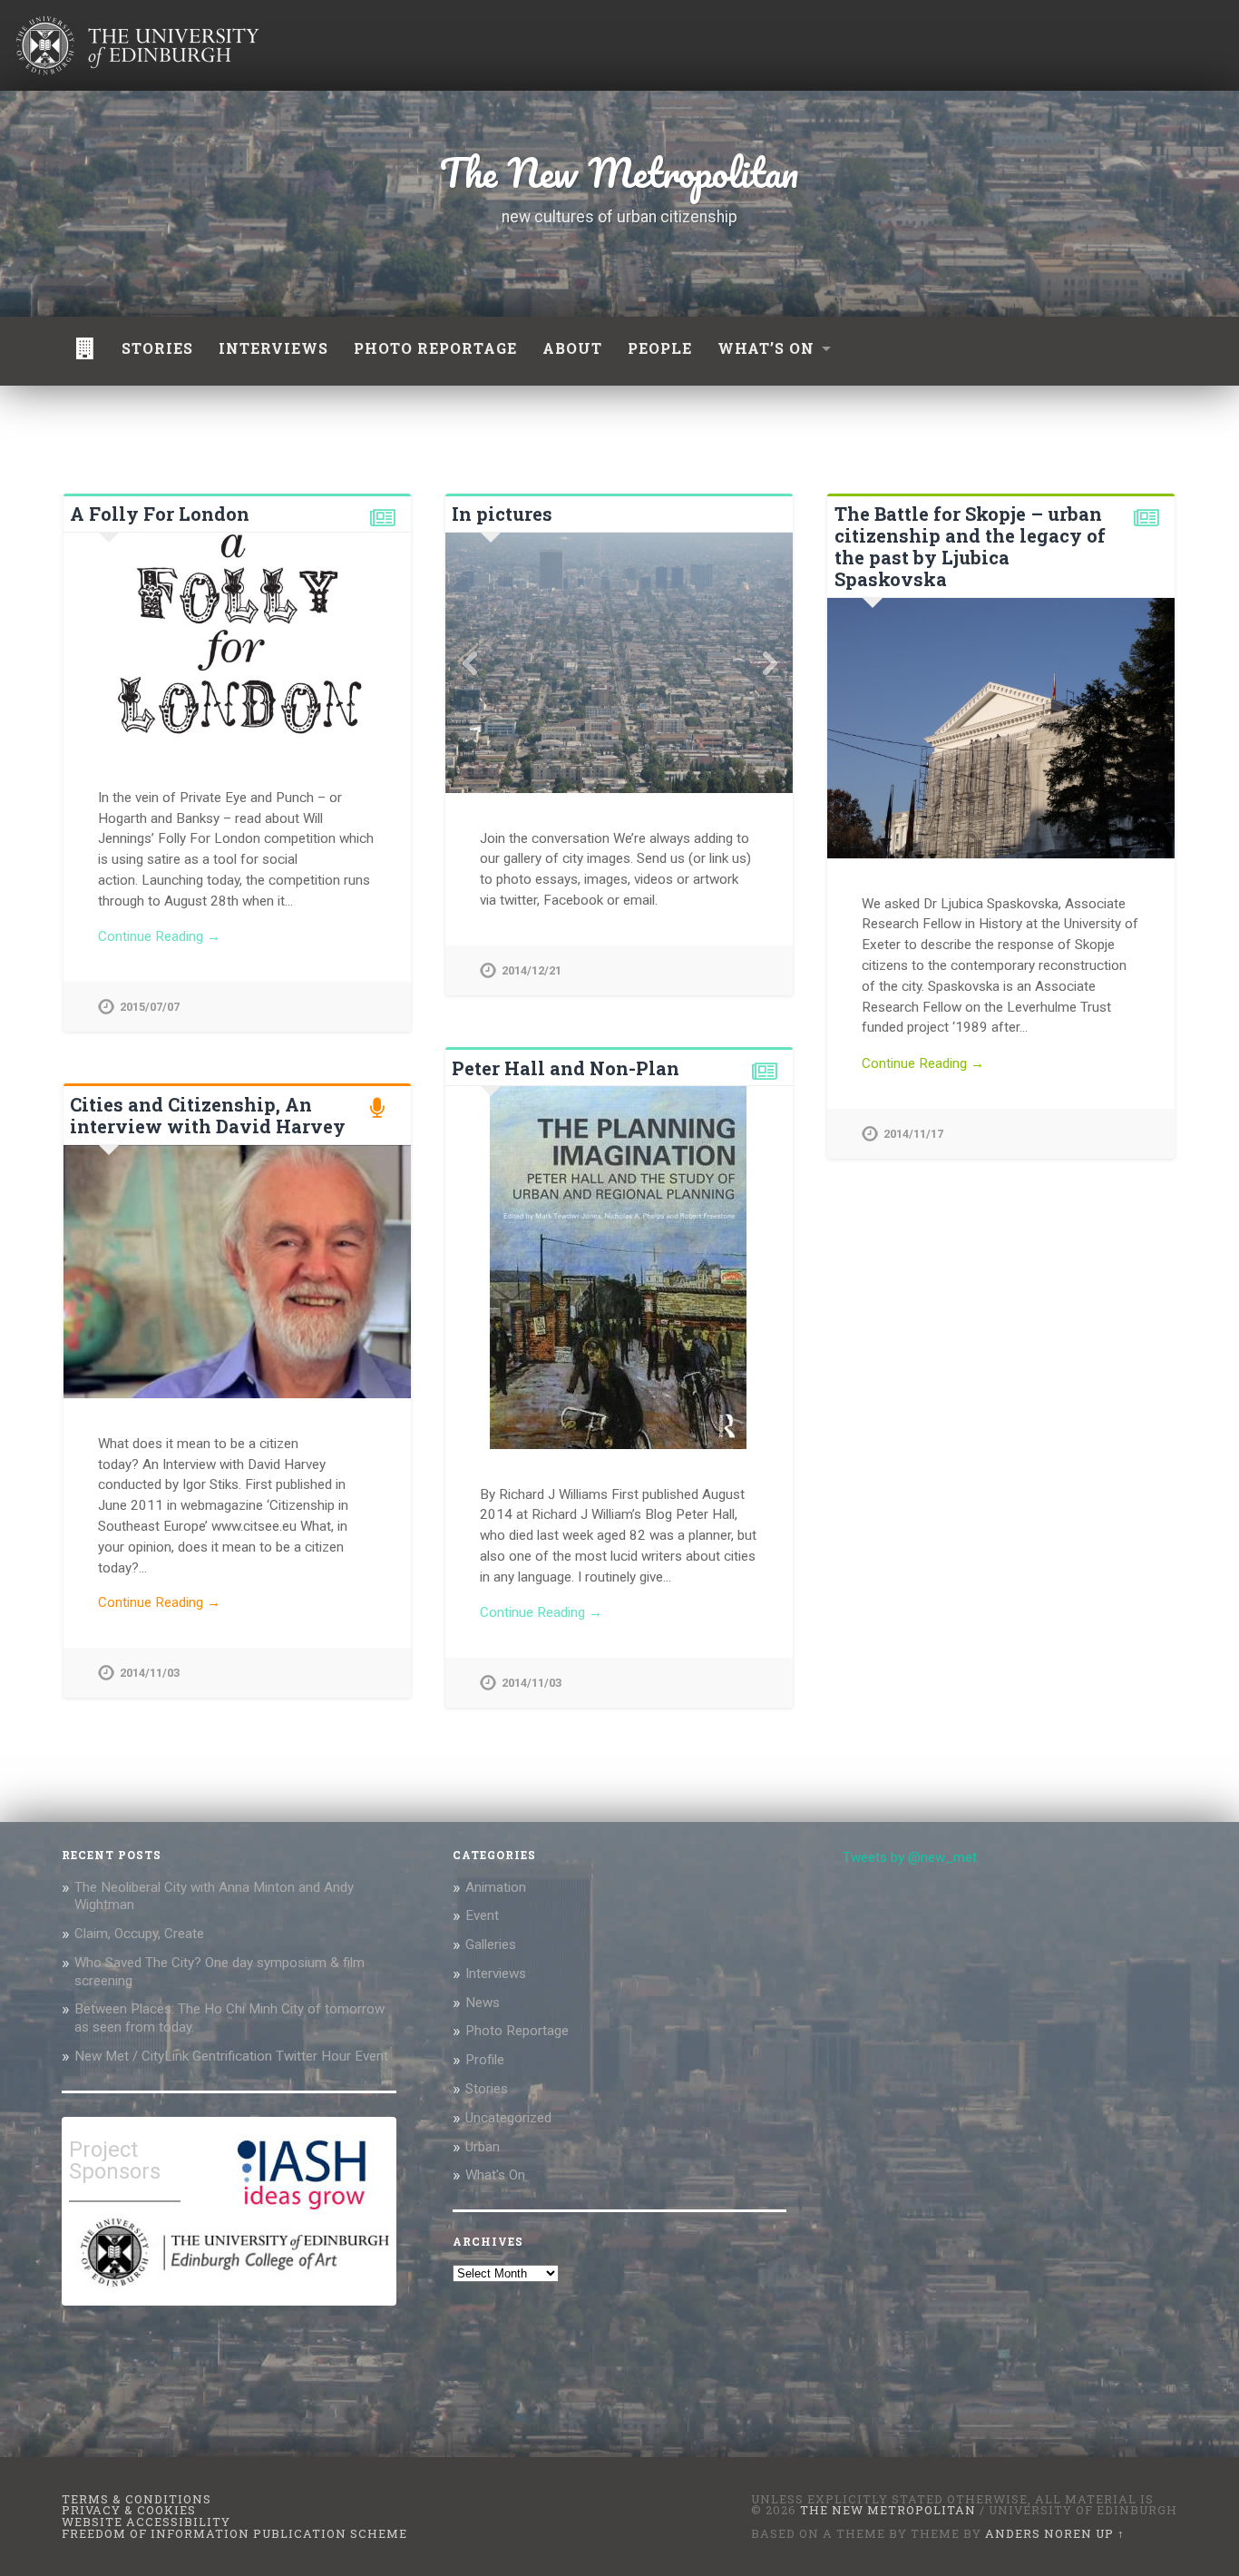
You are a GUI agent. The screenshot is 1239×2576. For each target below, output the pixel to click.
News (483, 2003)
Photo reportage (435, 348)
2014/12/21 (532, 970)
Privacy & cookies (129, 2510)
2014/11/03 (532, 1683)
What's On (495, 2175)
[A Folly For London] (237, 643)
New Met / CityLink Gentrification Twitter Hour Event (233, 2056)
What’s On (766, 348)
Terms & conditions (137, 2499)
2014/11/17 (913, 1134)
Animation (496, 1887)
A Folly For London (160, 514)
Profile (485, 2060)
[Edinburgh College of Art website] (233, 2291)
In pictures (502, 514)
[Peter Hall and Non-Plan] (619, 1268)
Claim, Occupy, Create (139, 1934)
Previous (469, 663)
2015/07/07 (150, 1007)
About (572, 348)
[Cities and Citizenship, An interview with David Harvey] (237, 1272)
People (660, 348)
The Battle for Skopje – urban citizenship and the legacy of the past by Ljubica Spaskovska (970, 546)
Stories (157, 348)
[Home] (85, 351)
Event (482, 1915)
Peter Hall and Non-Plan (566, 1068)
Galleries (491, 1944)
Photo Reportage (517, 2031)
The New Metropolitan (619, 172)
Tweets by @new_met (910, 1857)
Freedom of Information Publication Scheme (234, 2533)
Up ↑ (1110, 2533)
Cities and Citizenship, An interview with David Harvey (208, 1115)
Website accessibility (146, 2522)
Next (769, 663)
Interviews (273, 348)
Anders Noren (1039, 2533)
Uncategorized (508, 2118)
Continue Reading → (159, 936)
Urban (483, 2147)
